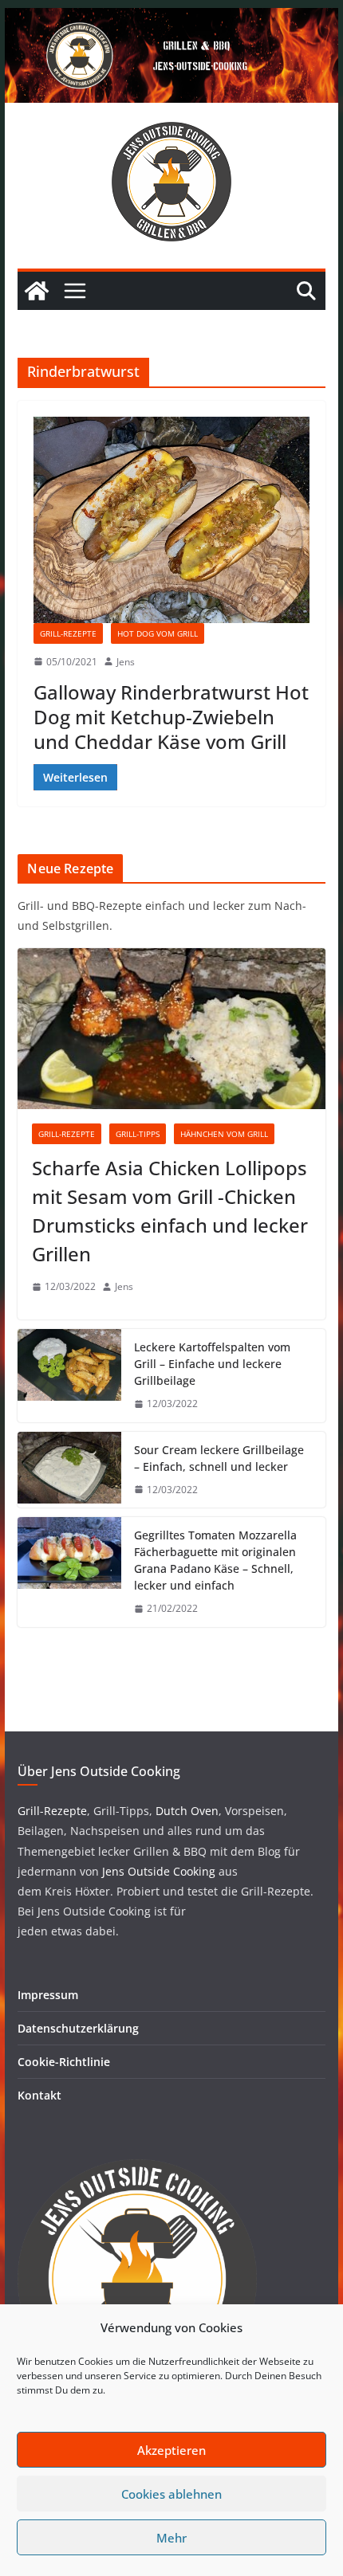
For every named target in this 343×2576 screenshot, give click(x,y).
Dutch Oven (185, 1811)
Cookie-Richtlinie (64, 2062)
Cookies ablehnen (171, 2494)
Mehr (171, 2538)
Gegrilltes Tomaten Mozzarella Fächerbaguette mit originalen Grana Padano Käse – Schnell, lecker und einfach (215, 1560)
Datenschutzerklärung (78, 2028)
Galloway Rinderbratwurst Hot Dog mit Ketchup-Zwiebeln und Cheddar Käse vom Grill (171, 717)
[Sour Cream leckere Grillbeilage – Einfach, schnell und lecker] (69, 1470)
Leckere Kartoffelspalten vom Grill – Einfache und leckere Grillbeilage (212, 1364)
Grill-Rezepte (68, 633)
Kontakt (39, 2095)
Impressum (48, 1995)
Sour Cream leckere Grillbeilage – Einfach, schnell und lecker (219, 1458)
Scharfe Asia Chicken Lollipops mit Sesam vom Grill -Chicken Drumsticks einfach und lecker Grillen (170, 1211)
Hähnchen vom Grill (224, 1134)
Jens (126, 662)
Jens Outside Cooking (159, 1871)
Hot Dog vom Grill (158, 633)
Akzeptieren (171, 2450)
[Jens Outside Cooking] (171, 19)
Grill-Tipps (138, 1134)
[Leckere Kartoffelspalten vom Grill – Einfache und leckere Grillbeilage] (69, 1376)
